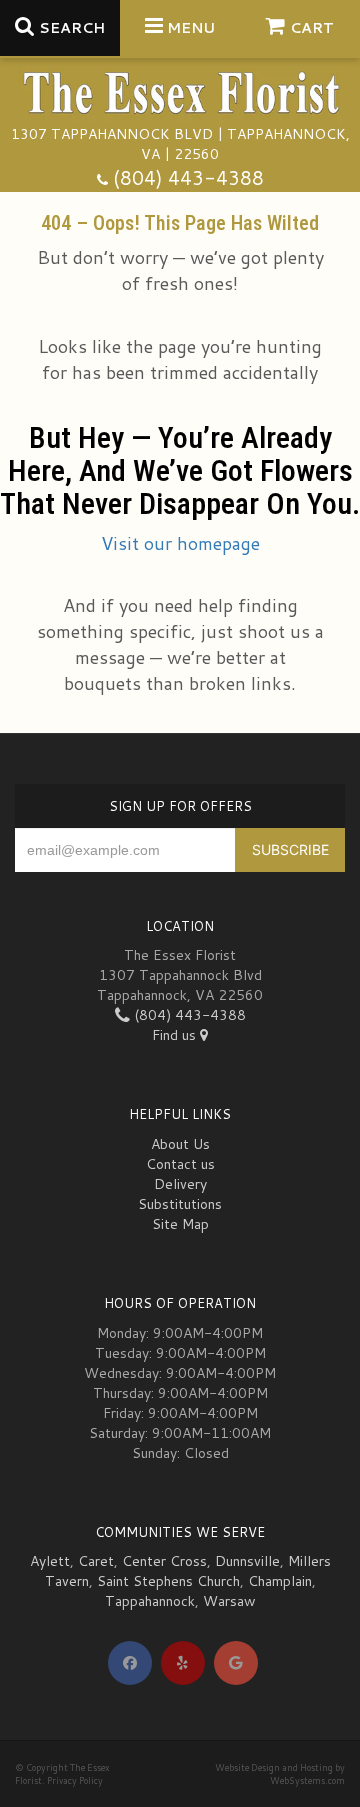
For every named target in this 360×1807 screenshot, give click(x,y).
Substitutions (180, 1204)
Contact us (180, 1164)
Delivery (180, 1184)
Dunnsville (247, 1561)
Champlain (280, 1581)
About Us (180, 1144)
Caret (96, 1561)
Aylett (50, 1561)
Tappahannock (150, 1601)
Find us (176, 1035)
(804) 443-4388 (188, 177)
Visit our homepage (180, 543)
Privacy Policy (75, 1780)
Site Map (180, 1224)
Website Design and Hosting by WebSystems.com (280, 1774)
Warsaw (229, 1601)
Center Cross (164, 1561)
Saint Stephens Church (168, 1581)
